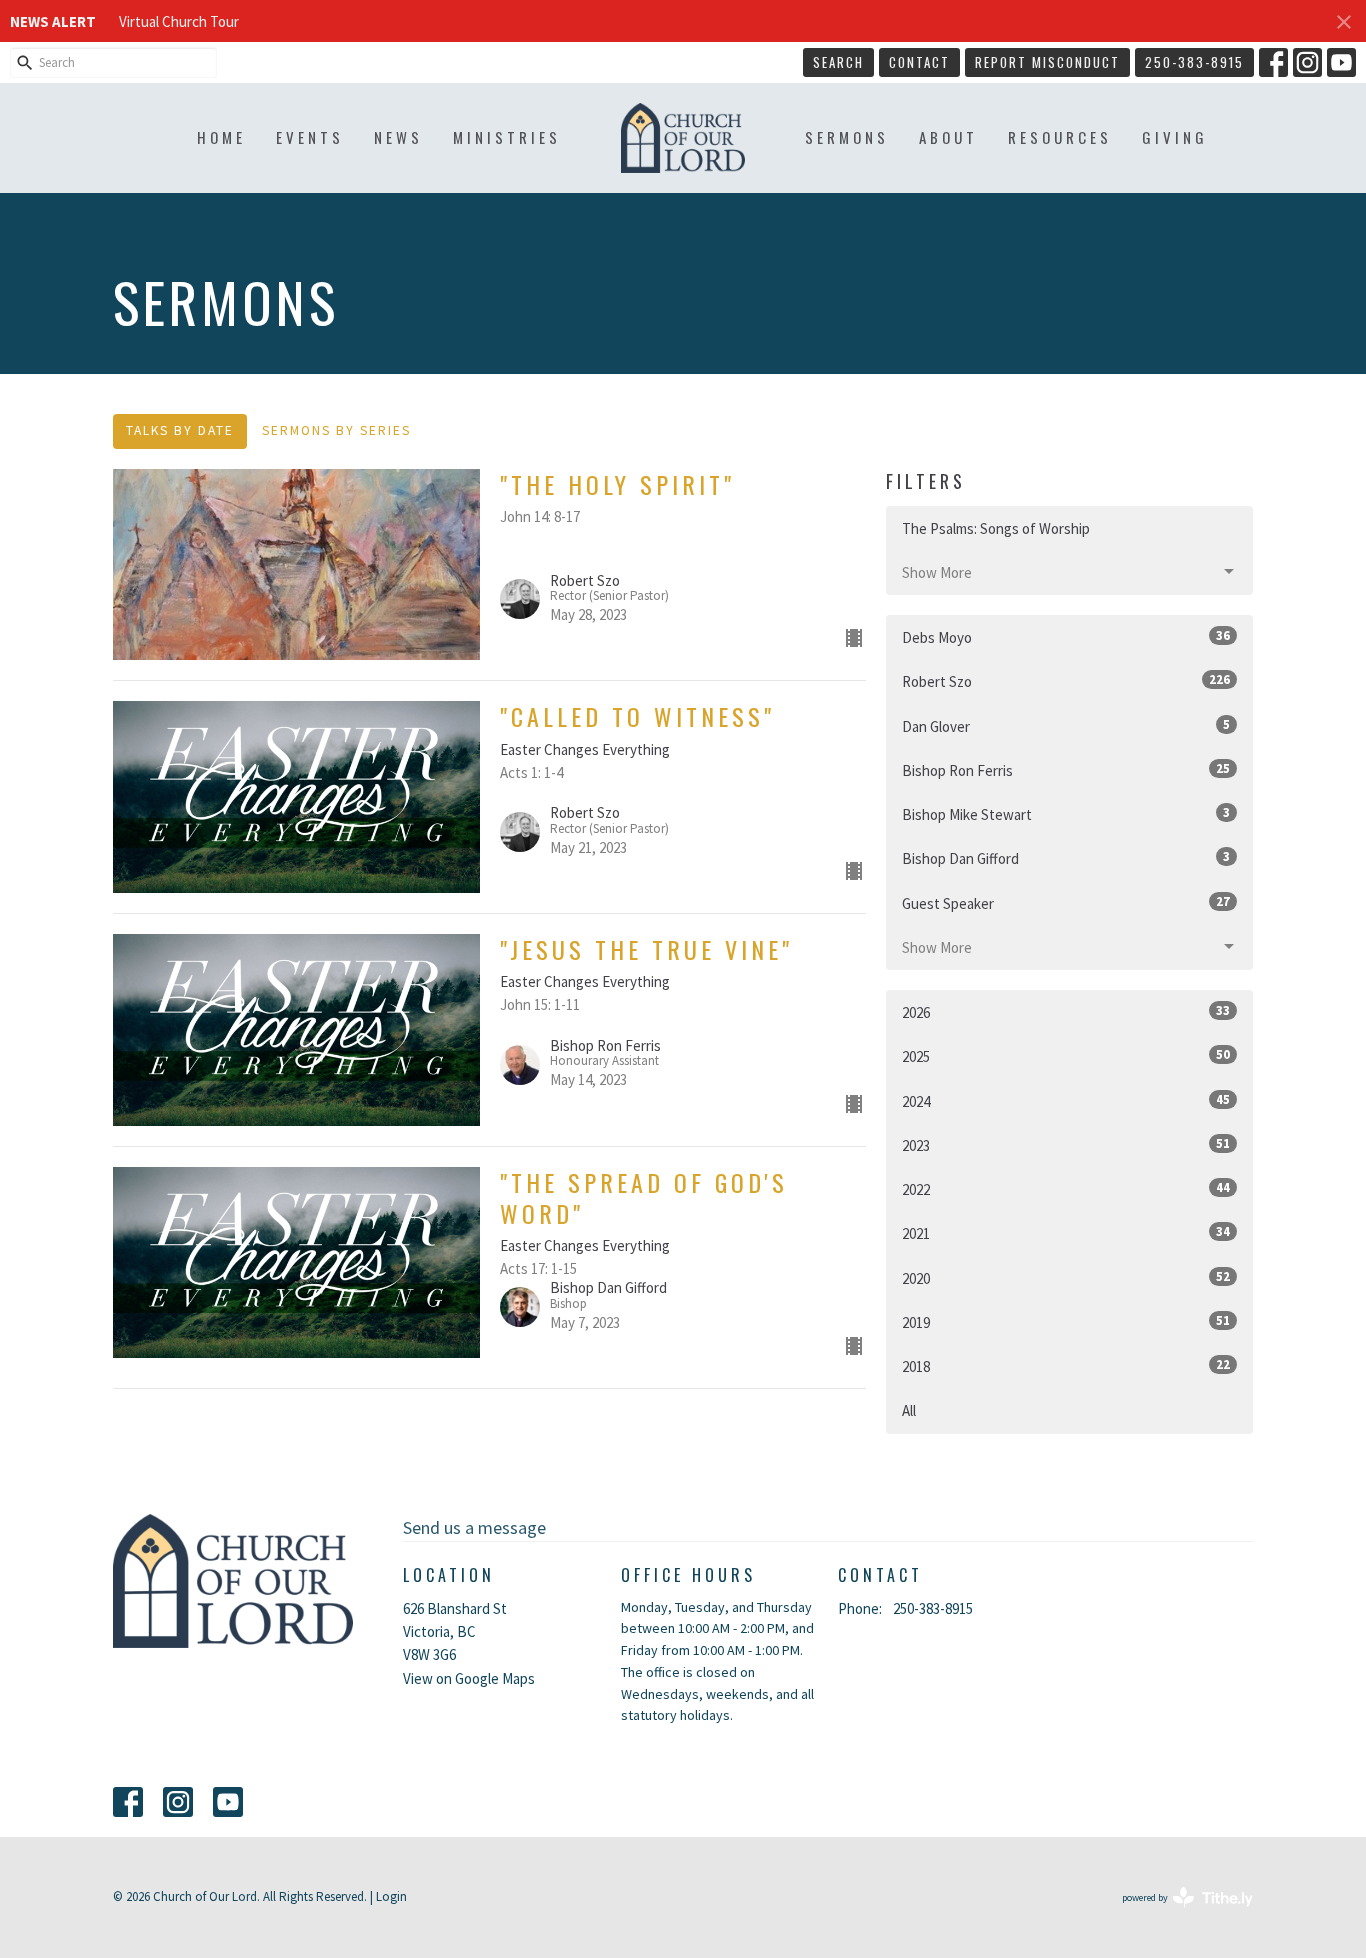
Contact (919, 62)
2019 (1066, 1322)
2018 (1066, 1366)
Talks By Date (180, 430)
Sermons (847, 137)
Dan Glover (1066, 726)
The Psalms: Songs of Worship (996, 528)
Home (221, 137)
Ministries (507, 137)
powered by (1175, 1914)
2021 (1066, 1233)
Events (310, 137)
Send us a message (474, 1527)
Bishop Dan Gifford (1066, 858)
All (909, 1410)
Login (391, 1896)
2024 (1066, 1101)
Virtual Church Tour (179, 21)
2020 (1066, 1278)
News (398, 137)
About (948, 137)
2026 (1066, 1012)
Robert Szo (1066, 681)
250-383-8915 (1194, 62)
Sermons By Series (336, 430)
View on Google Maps (469, 1678)
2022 (1066, 1189)
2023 (1066, 1145)
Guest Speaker (1066, 903)
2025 (1066, 1056)
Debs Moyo (1066, 637)
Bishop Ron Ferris (1066, 770)
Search (838, 62)
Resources (1060, 137)
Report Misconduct (1047, 62)
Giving (1175, 137)
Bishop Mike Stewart (1066, 814)
